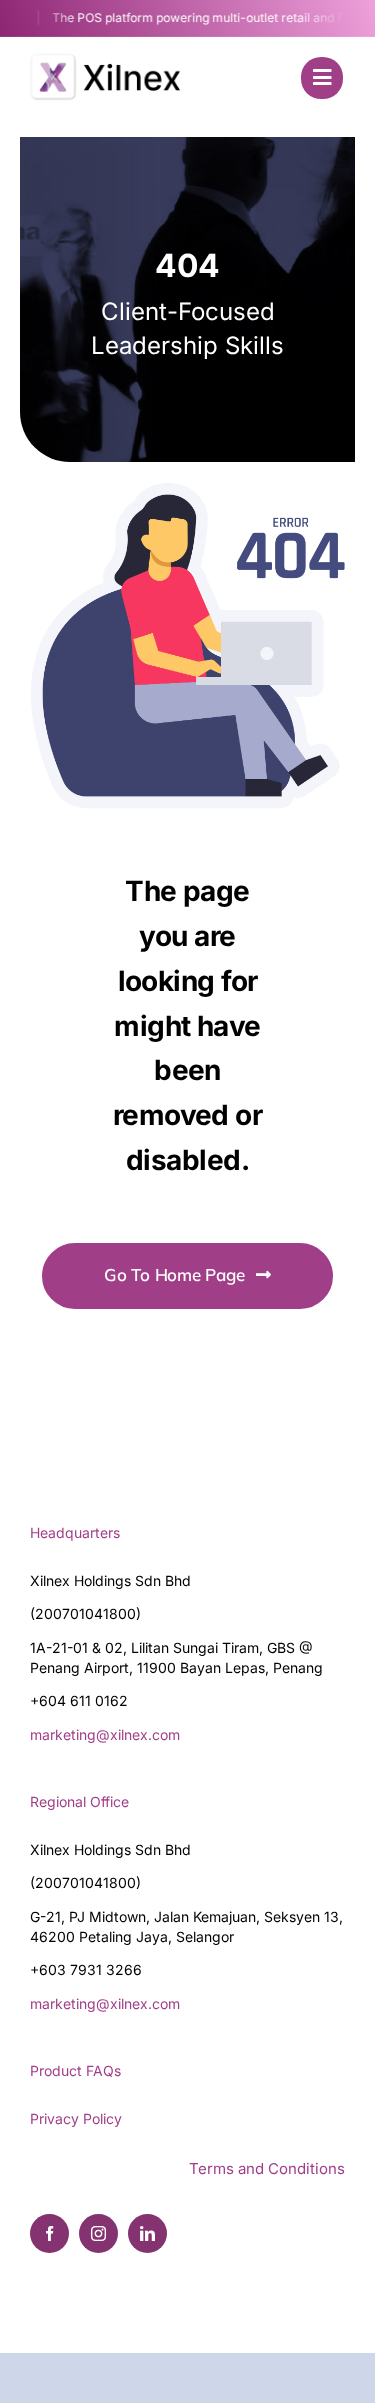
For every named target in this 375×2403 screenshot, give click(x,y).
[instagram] (98, 2233)
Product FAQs (75, 2070)
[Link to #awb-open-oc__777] (322, 78)
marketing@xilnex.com (105, 1734)
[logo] (100, 50)
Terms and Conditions (267, 2168)
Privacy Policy (76, 2118)
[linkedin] (147, 2233)
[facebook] (49, 2233)
